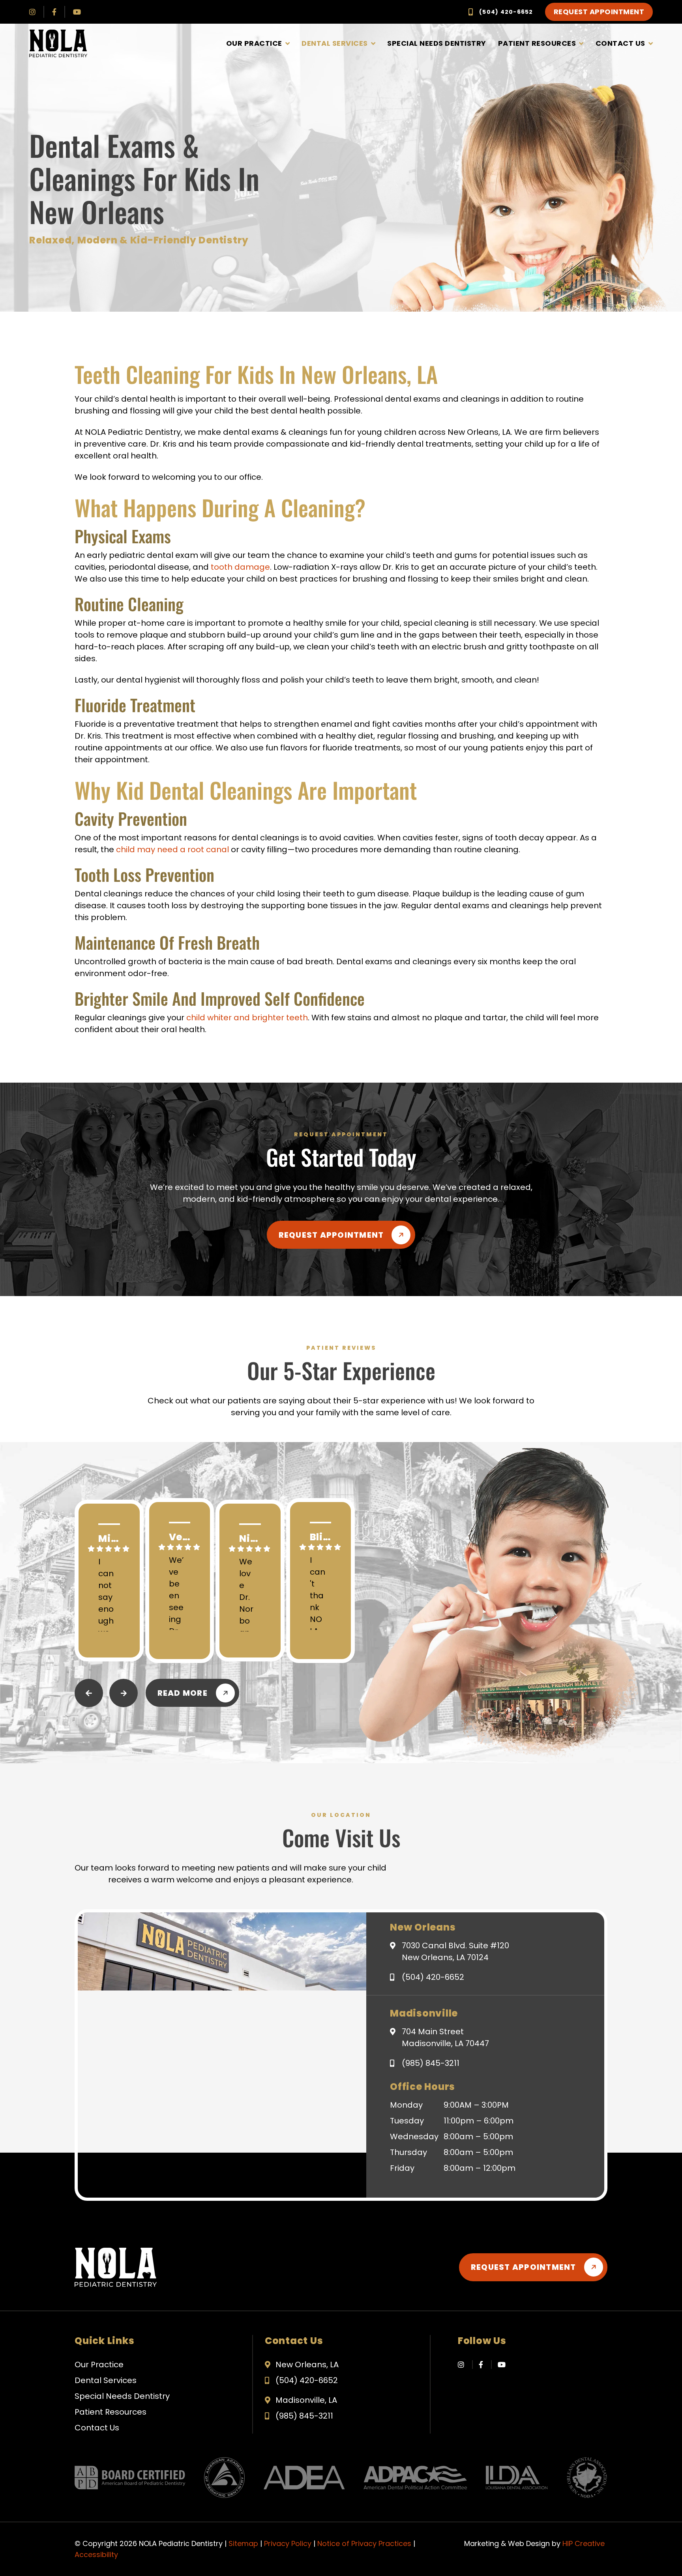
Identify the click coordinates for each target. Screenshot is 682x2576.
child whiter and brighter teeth (247, 1018)
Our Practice (254, 43)
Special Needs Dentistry (437, 43)
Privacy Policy (288, 2543)
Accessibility (96, 2554)
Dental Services (335, 43)
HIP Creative (584, 2543)
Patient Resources (537, 43)
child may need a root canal (172, 849)
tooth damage (240, 567)
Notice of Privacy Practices (364, 2543)
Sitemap (243, 2543)
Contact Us (620, 43)
